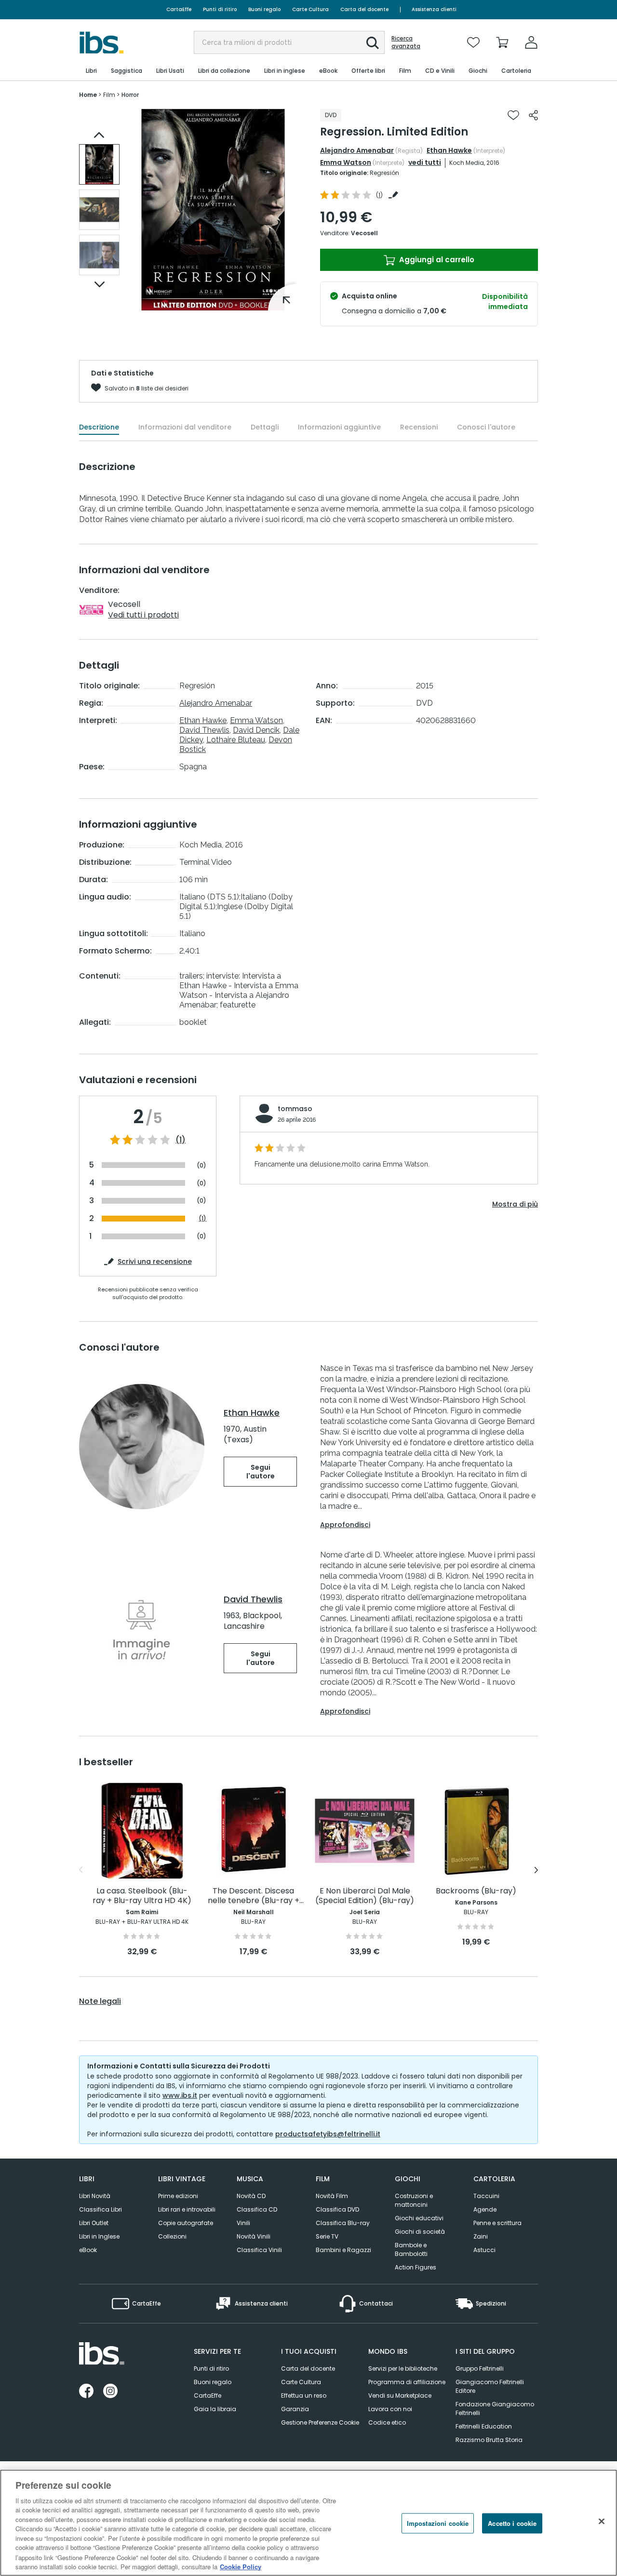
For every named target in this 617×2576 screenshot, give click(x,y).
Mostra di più (515, 1204)
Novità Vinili (254, 2236)
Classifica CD (257, 2209)
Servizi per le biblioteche (403, 2368)
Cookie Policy (241, 2566)
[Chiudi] (602, 2522)
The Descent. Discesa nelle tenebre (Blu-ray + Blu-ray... (254, 1896)
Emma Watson (346, 162)
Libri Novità (95, 2196)
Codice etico (387, 2422)
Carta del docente (364, 9)
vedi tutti (425, 162)
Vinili (243, 2223)
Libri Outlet (94, 2223)
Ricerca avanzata (406, 42)
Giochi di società (420, 2232)
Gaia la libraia (215, 2409)
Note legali (100, 2001)
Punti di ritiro (220, 9)
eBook (88, 2250)
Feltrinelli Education (484, 2426)
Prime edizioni (178, 2196)
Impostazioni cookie (438, 2523)
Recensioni (419, 427)
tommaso (295, 1109)
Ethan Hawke (449, 150)
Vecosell (364, 233)
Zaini (481, 2236)
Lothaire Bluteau (236, 740)
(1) (181, 1140)
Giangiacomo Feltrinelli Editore (490, 2386)
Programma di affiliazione (407, 2382)
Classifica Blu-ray (343, 2223)
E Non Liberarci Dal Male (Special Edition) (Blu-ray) (365, 1896)
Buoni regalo (264, 9)
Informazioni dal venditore (185, 427)
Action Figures (416, 2267)
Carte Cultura (310, 9)
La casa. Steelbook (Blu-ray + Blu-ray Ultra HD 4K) (142, 1896)
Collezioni (172, 2236)
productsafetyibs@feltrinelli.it (328, 2134)
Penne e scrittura (497, 2223)
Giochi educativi (419, 2218)
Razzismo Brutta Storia (489, 2440)
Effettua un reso (304, 2395)
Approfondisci (345, 1525)
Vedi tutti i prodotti (143, 615)
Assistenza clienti (434, 9)
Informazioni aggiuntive (339, 427)
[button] (373, 43)
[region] (308, 2523)
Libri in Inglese (99, 2236)
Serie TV (327, 2236)
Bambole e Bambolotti (411, 2249)
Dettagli (265, 427)
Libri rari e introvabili (187, 2209)
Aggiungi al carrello (436, 260)
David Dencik (256, 730)
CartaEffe (179, 9)
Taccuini (486, 2196)
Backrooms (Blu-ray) (476, 1891)
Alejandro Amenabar (357, 150)
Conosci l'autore (486, 427)
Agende (485, 2209)
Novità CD (251, 2196)
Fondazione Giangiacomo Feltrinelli (495, 2408)
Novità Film (332, 2196)
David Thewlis (204, 730)
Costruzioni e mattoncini (414, 2200)
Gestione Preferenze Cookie (320, 2422)
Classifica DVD (337, 2209)
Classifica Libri (101, 2209)
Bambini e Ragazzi (343, 2250)
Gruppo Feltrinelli (480, 2368)
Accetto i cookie (512, 2523)
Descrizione (99, 427)
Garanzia (295, 2409)
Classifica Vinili (259, 2250)
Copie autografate (186, 2223)
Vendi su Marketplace (400, 2395)
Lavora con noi (390, 2409)
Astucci (484, 2250)
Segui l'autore (261, 1472)
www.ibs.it (180, 2095)
